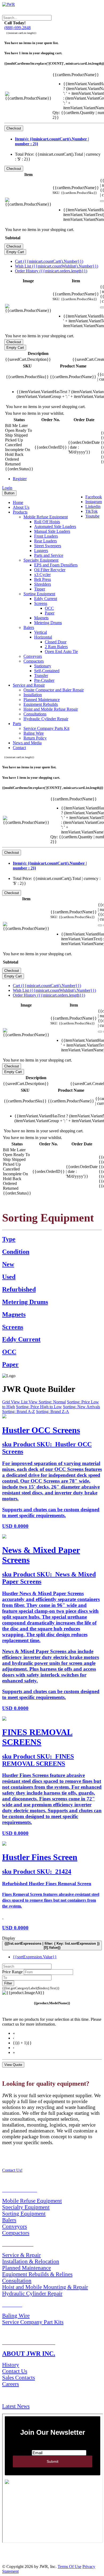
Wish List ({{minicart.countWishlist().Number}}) (57, 266)
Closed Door (56, 642)
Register (20, 479)
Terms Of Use (69, 2567)
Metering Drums (48, 623)
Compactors (34, 661)
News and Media (27, 743)
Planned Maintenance (42, 700)
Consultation (17, 2281)
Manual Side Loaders (52, 531)
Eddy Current (46, 599)
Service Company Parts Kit (46, 728)
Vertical (41, 632)
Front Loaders (46, 536)
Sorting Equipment (39, 594)
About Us (21, 507)
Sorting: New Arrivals (81, 1407)
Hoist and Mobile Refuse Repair (51, 709)
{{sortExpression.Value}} (35, 1957)
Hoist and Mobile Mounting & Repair (45, 2287)
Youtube (92, 516)
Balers (29, 627)
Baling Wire (34, 733)
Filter (8, 1983)
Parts (17, 724)
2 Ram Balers (56, 647)
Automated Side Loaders (55, 526)
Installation (33, 695)
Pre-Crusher (44, 680)
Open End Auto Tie (61, 651)
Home (18, 502)
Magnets (41, 618)
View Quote (13, 2065)
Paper (50, 613)
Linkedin (93, 506)
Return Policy (35, 738)
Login (7, 488)
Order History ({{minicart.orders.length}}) (51, 271)
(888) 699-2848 (17, 28)
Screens (41, 603)
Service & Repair (21, 2255)
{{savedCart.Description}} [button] (28, 359)
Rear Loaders (45, 541)
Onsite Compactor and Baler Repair (54, 690)
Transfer (41, 676)
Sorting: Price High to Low (39, 1407)
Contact (19, 748)
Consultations (35, 714)
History (11, 2365)
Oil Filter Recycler (50, 570)
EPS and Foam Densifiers (56, 565)
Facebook (94, 497)
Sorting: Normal (52, 1402)
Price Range (12, 1972)
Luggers (41, 551)
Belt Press (43, 579)
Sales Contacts (19, 2377)
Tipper (40, 589)
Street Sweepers (48, 546)
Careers (11, 2384)
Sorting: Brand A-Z (19, 1412)
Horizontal (43, 637)
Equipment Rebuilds (41, 704)
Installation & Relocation (31, 2261)
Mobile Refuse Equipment (46, 517)
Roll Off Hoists (47, 522)
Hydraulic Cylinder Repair (46, 719)
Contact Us (15, 2371)
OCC (49, 608)
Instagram (94, 502)
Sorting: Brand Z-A (53, 1412)
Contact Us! (12, 2170)
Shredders (43, 584)
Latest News (16, 2406)
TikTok (91, 511)
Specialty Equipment (41, 560)
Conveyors (33, 656)
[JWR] (9, 4)
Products (20, 512)
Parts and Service (49, 555)
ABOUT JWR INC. (29, 2354)
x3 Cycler (42, 575)
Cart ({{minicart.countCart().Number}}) (49, 261)
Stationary (43, 666)
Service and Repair (29, 685)
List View (30, 1402)
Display (9, 1938)
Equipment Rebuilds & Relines (37, 2274)
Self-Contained (47, 671)
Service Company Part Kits (33, 2322)
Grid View (12, 1402)
